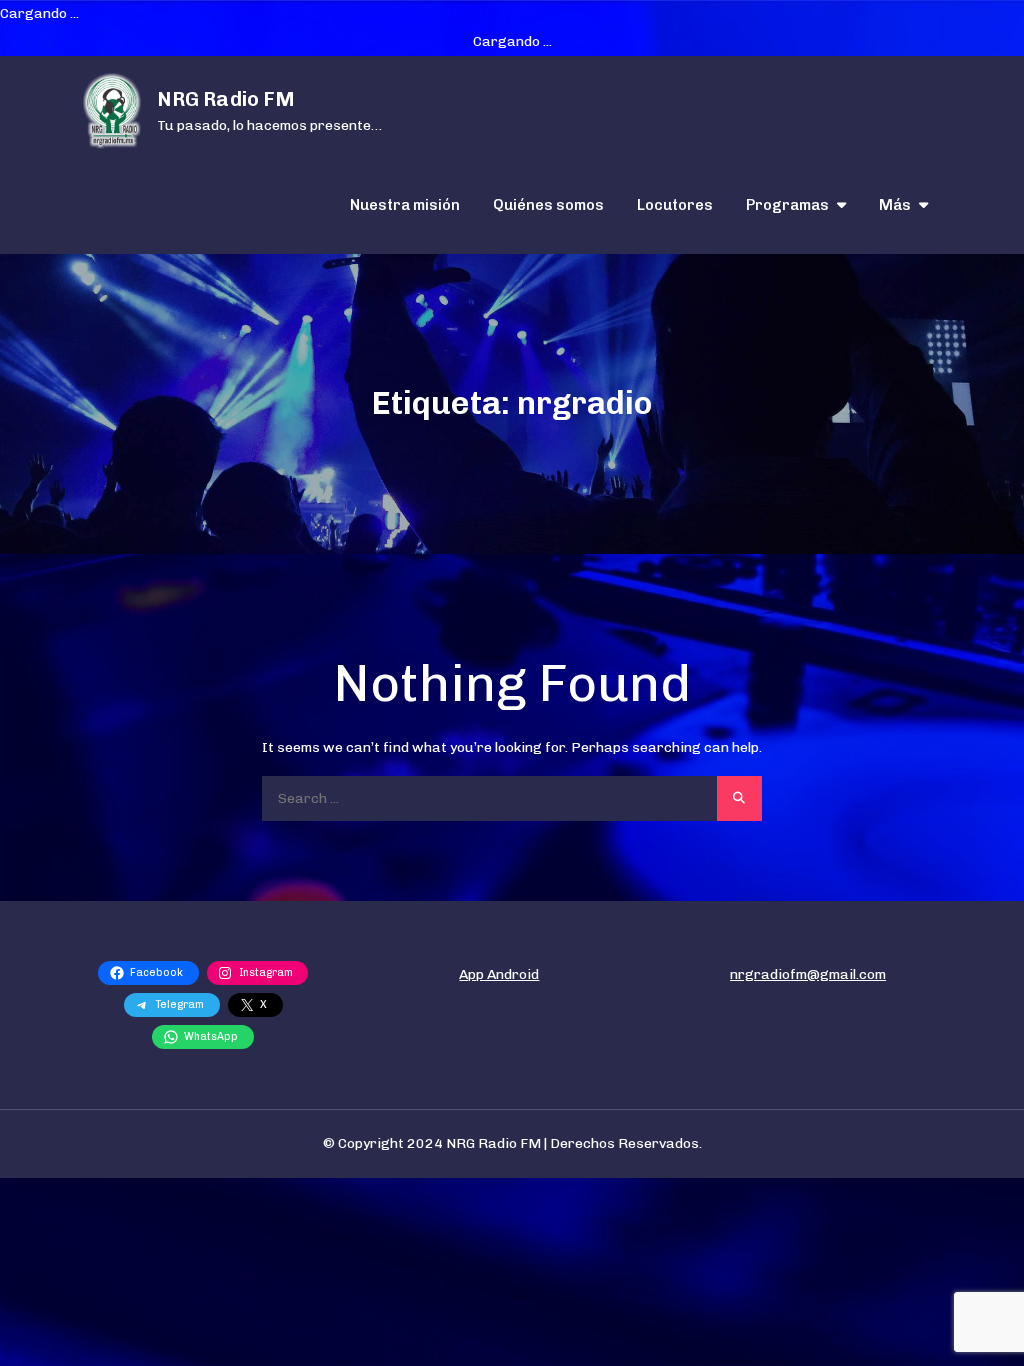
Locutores (675, 205)
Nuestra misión (405, 205)
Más (895, 205)
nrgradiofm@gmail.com (808, 974)
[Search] (739, 798)
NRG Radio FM (225, 99)
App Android (499, 974)
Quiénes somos (548, 205)
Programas (787, 205)
